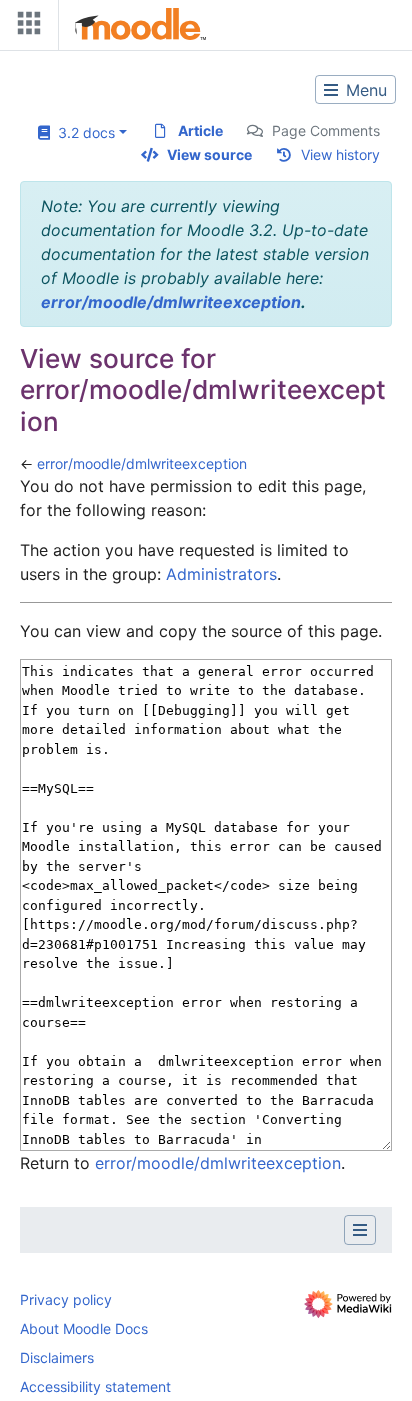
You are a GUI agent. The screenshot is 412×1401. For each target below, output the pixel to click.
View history (340, 154)
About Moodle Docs (84, 1328)
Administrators (221, 574)
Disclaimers (57, 1357)
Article (200, 130)
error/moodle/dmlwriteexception (171, 302)
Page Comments (326, 130)
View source (209, 154)
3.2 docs (82, 132)
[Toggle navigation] (25, 27)
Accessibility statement (95, 1386)
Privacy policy (66, 1299)
